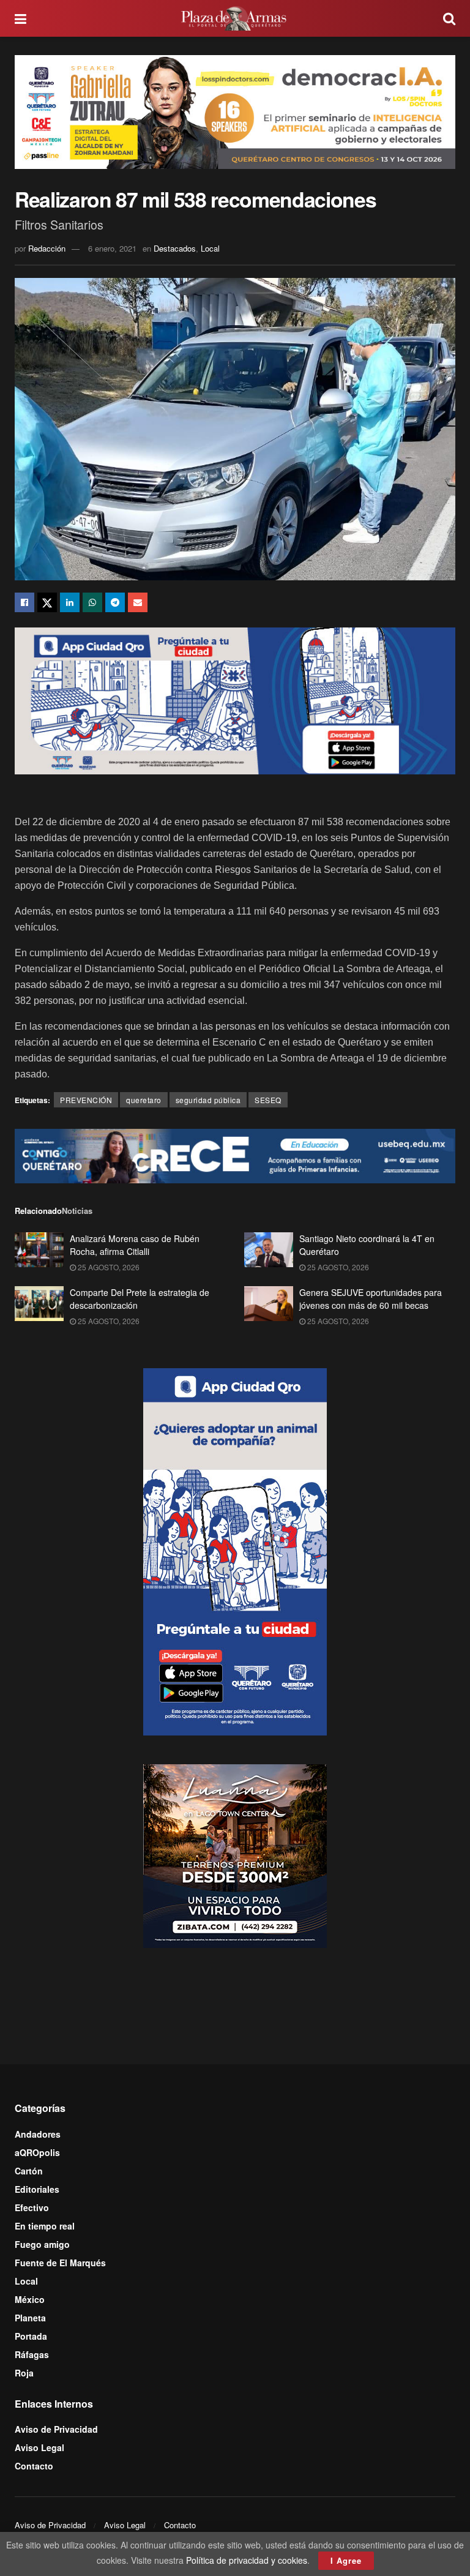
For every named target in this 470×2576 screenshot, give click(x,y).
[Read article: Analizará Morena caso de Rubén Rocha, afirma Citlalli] (39, 1250)
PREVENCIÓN (86, 1100)
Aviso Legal (39, 2447)
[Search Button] (449, 18)
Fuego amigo (42, 2244)
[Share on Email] (138, 602)
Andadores (38, 2134)
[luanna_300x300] (235, 1855)
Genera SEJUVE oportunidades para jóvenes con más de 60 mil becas (371, 1299)
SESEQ (268, 1100)
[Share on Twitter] (47, 602)
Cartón (29, 2171)
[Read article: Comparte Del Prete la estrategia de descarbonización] (39, 1304)
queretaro (144, 1100)
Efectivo (32, 2207)
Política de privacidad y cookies (247, 2560)
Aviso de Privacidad (56, 2429)
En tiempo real (45, 2226)
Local (210, 248)
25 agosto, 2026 (108, 1267)
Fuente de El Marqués (60, 2263)
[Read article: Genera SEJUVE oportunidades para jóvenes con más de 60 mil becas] (269, 1304)
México (30, 2299)
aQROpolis (37, 2152)
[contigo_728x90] (235, 1155)
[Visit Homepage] (235, 18)
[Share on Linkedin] (70, 602)
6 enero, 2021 (112, 248)
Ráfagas (32, 2354)
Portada (31, 2336)
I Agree (346, 2560)
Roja (24, 2373)
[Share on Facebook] (24, 602)
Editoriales (37, 2189)
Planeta (30, 2318)
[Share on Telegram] (115, 602)
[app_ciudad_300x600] (235, 1551)
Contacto (34, 2466)
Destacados (175, 248)
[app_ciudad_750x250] (235, 700)
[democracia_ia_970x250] (235, 110)
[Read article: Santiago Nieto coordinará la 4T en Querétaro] (269, 1250)
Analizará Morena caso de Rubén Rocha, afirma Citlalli (135, 1245)
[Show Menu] (21, 18)
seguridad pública (208, 1100)
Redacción (47, 248)
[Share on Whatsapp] (92, 602)
